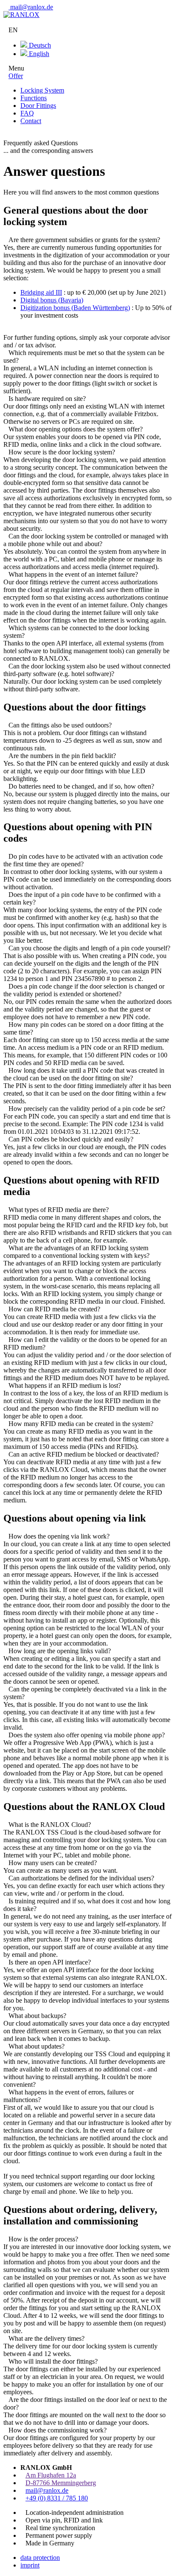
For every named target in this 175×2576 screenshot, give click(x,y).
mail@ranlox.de (31, 7)
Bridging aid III (41, 292)
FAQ (27, 113)
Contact (31, 121)
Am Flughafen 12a (51, 2475)
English (38, 54)
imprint (30, 2565)
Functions (34, 98)
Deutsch (39, 45)
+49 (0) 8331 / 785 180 (57, 2498)
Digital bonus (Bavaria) (52, 300)
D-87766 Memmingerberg (61, 2483)
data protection (40, 2558)
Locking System (42, 90)
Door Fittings (38, 106)
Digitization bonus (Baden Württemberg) (75, 308)
